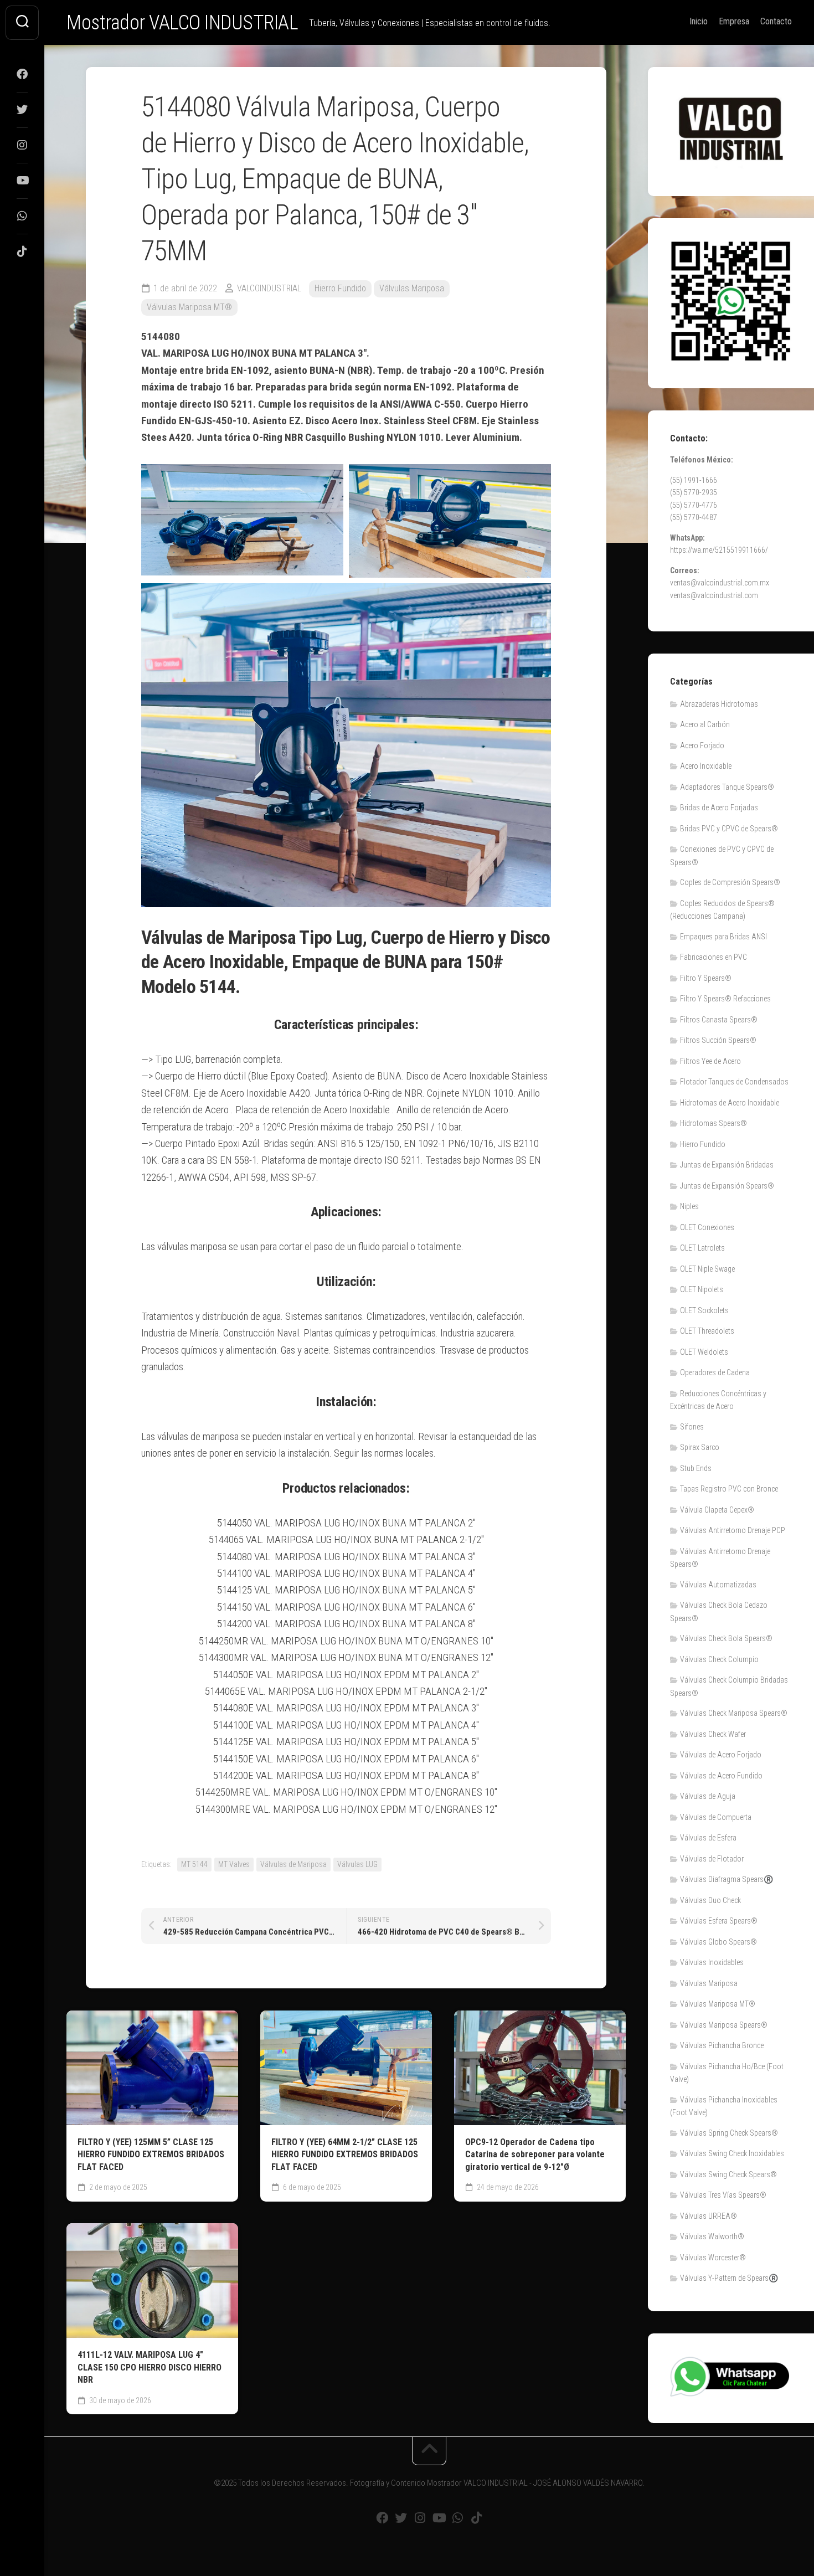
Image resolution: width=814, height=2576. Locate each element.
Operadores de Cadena (715, 1372)
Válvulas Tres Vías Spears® (723, 2195)
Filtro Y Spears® (706, 978)
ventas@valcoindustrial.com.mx (720, 583)
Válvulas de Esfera (708, 1838)
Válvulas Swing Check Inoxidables (732, 2153)
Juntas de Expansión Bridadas (727, 1165)
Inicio (699, 21)
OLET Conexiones (707, 1227)
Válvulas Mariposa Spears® (724, 2025)
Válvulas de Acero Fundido (721, 1776)
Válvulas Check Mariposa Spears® (734, 1713)
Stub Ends (696, 1468)
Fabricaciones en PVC (713, 957)
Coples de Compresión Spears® (730, 882)
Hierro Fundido (340, 288)
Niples (689, 1206)
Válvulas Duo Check (710, 1900)
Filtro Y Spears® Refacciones (725, 999)
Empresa (734, 21)
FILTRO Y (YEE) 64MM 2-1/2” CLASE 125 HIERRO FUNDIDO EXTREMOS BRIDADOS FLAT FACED (345, 2155)
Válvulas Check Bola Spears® (726, 1638)
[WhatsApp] (22, 216)
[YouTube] (22, 181)
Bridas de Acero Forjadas (719, 808)
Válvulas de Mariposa (293, 1864)
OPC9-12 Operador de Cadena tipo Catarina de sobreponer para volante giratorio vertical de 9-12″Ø (535, 2155)
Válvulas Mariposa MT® (189, 307)
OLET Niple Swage (707, 1269)
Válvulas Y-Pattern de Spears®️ (729, 2278)
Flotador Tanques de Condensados (734, 1082)
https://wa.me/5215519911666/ (719, 550)
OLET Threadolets (707, 1331)
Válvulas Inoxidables (712, 1962)
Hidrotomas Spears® (713, 1123)
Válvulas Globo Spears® (718, 1942)
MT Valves (234, 1864)
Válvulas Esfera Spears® (719, 1921)
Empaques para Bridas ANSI (723, 937)
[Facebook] (22, 74)
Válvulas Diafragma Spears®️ (727, 1879)
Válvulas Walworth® (712, 2236)
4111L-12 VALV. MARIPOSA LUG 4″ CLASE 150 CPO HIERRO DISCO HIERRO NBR (150, 2367)
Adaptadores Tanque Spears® (727, 787)
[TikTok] (22, 251)
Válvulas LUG (357, 1864)
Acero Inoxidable (706, 766)
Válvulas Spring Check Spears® (729, 2133)
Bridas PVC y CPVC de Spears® (729, 829)
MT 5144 (194, 1864)
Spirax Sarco (700, 1447)
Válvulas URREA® (709, 2216)
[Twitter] (22, 110)
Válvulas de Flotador (712, 1859)
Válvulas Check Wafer (713, 1734)
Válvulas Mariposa (412, 288)
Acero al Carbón (705, 724)
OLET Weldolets (704, 1352)
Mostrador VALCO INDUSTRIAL (182, 23)
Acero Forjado (702, 745)
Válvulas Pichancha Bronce (722, 2045)
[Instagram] (22, 145)
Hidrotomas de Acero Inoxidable (730, 1103)
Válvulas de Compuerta (716, 1817)
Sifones (692, 1427)
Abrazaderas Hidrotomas (719, 704)
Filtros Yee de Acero (710, 1061)
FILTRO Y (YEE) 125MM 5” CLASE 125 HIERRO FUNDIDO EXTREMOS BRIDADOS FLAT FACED (151, 2155)
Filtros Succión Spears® (718, 1040)
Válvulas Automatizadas (718, 1585)
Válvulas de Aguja (708, 1796)
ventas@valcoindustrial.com (714, 595)
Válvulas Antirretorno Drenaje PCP (733, 1530)
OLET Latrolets (702, 1248)
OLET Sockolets (704, 1310)
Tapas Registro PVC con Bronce (729, 1489)
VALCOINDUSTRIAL (269, 288)
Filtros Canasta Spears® (719, 1020)
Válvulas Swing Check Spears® (728, 2174)
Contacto (776, 21)
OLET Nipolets (702, 1289)
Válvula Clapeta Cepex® (717, 1510)
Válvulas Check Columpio (719, 1659)
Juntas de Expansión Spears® (727, 1186)
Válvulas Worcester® (713, 2258)
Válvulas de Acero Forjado (721, 1755)
